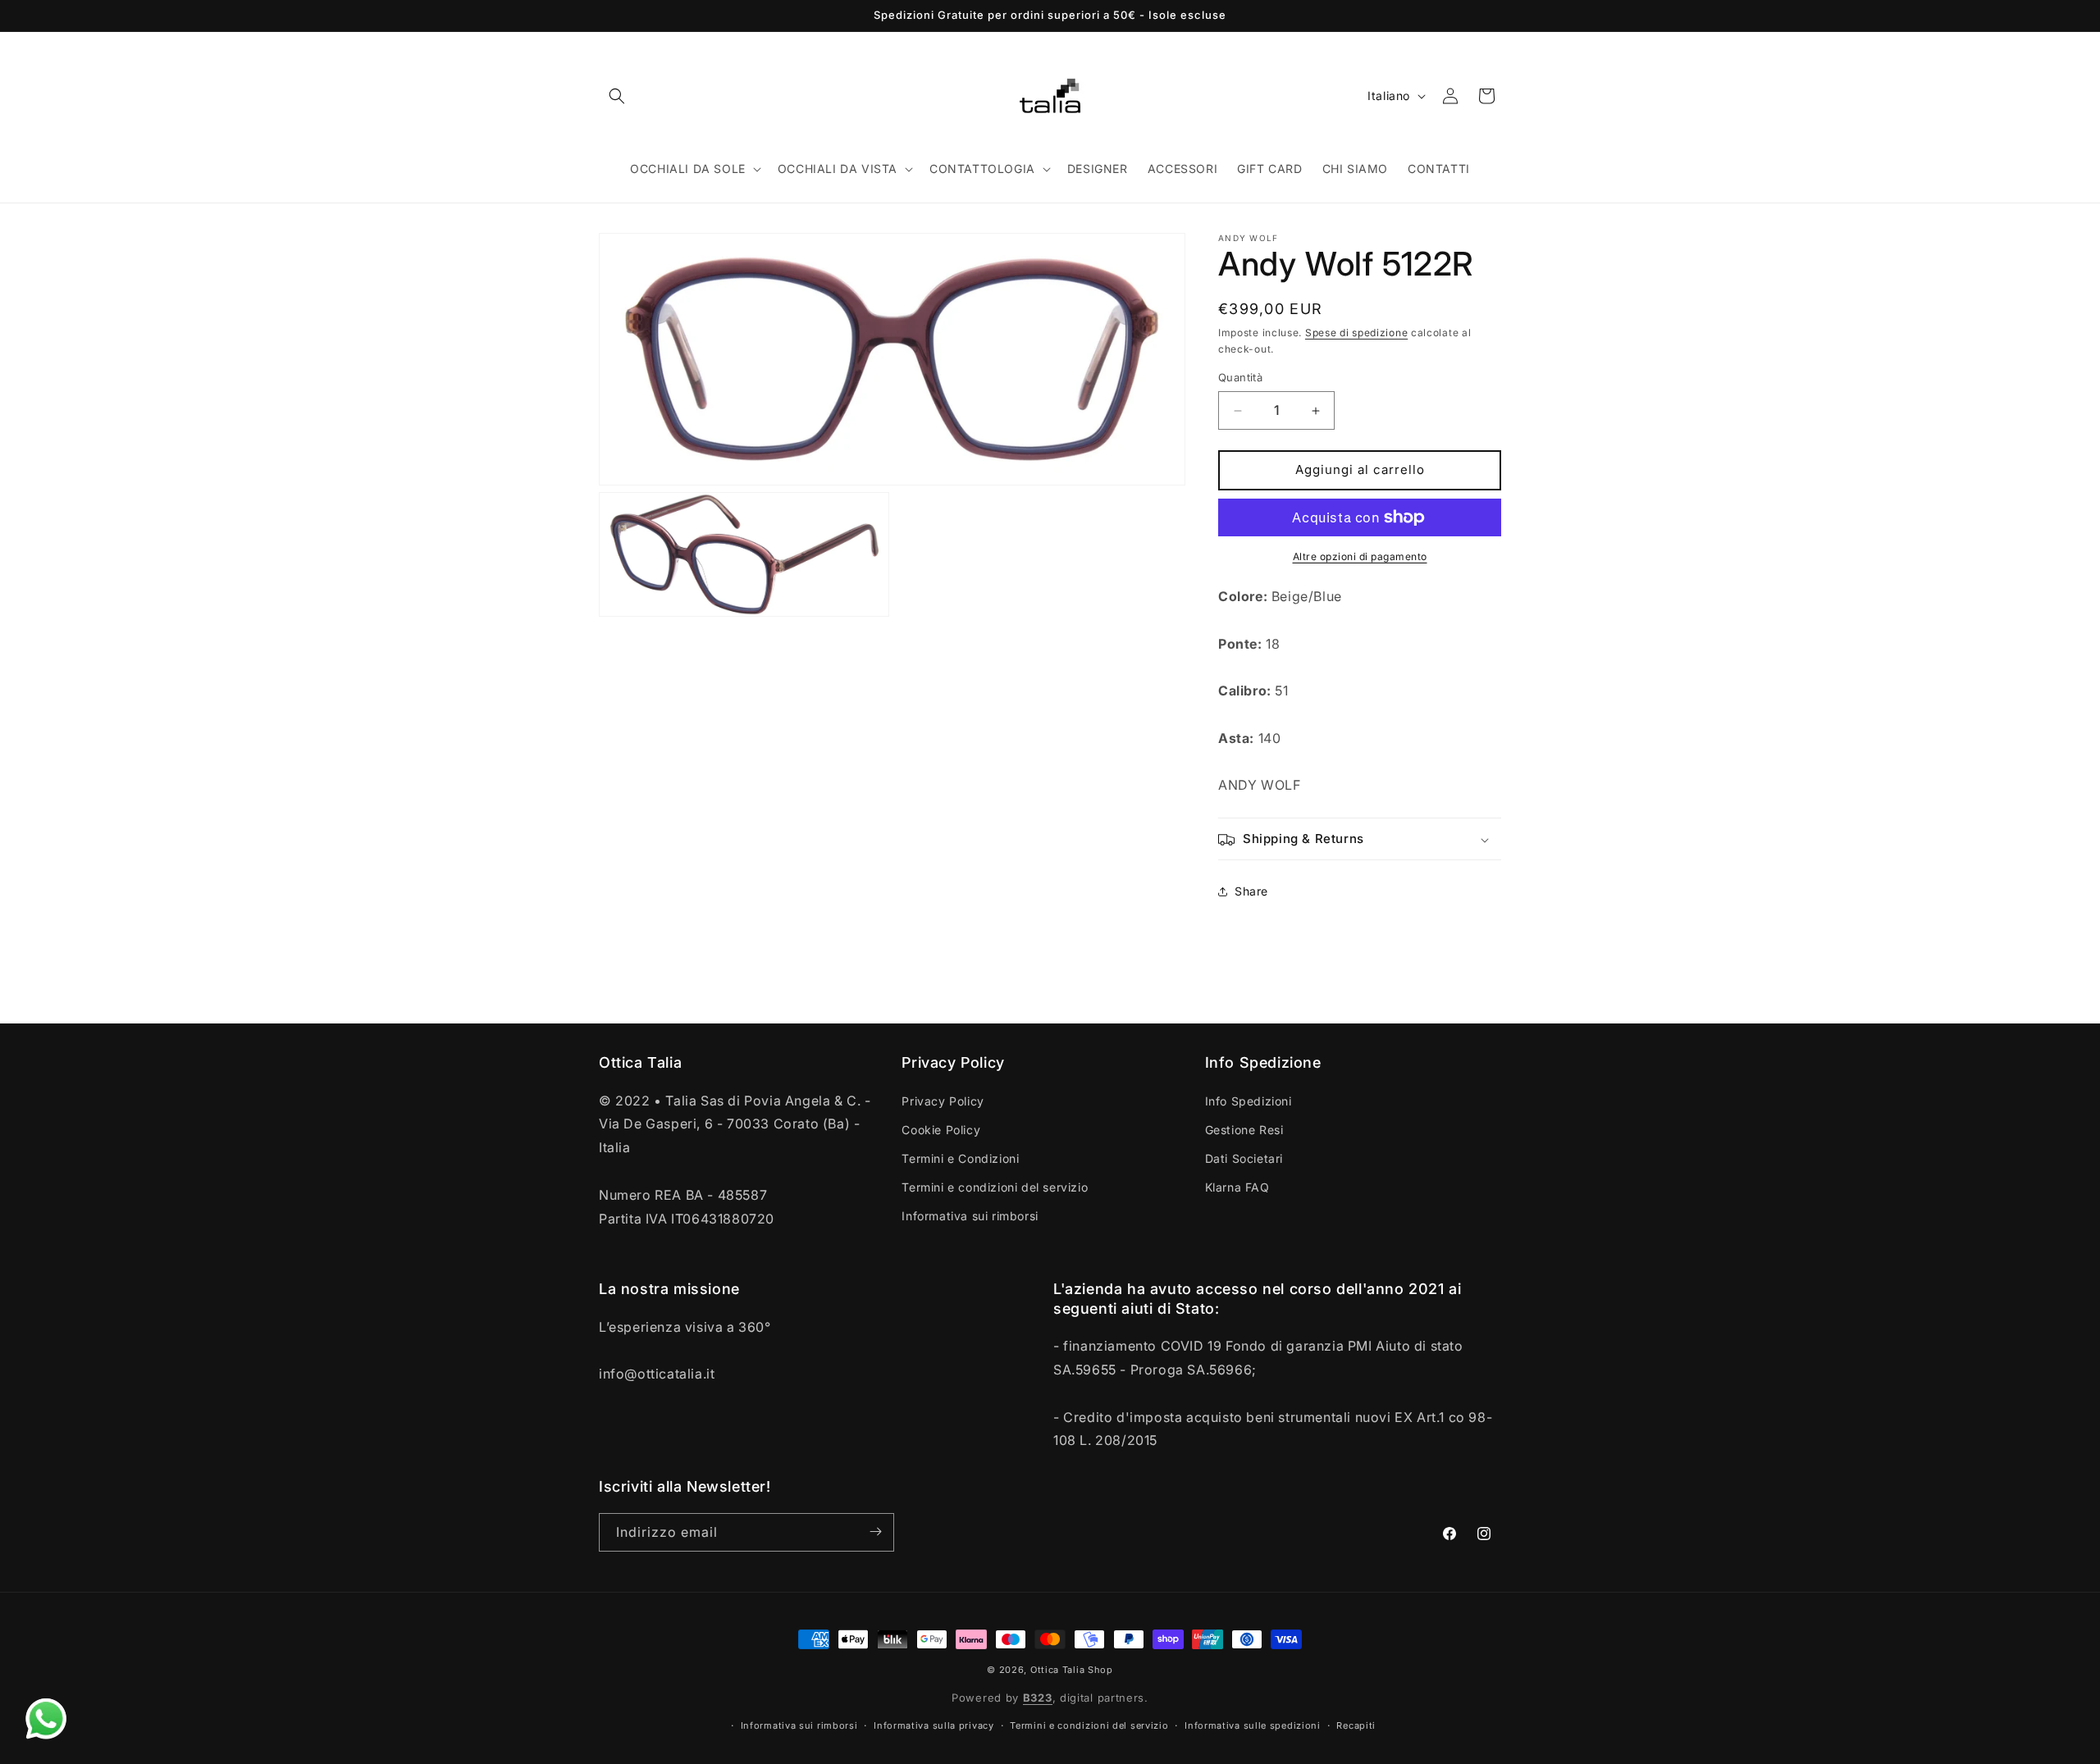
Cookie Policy (941, 1129)
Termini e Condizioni (960, 1158)
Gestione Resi (1244, 1129)
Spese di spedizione (1356, 333)
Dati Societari (1244, 1158)
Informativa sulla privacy (934, 1725)
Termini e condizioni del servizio (995, 1187)
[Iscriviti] (875, 1532)
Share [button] (1251, 891)
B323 (1038, 1698)
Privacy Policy (943, 1100)
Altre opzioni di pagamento (1360, 556)
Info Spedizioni (1249, 1100)
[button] (617, 96)
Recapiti (1356, 1725)
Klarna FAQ (1237, 1187)
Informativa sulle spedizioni (1253, 1725)
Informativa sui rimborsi (970, 1216)
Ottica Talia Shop (1072, 1670)
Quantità (1240, 378)
